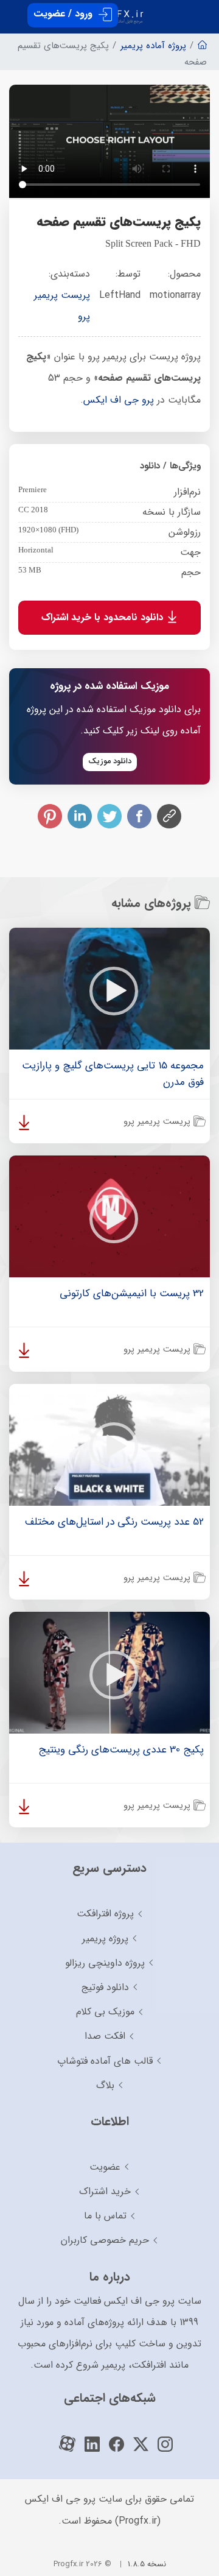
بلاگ (105, 2085)
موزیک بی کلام (105, 2012)
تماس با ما (105, 2216)
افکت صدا (105, 2036)
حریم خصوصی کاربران (105, 2240)
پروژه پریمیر (105, 1939)
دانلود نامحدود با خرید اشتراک (104, 617)
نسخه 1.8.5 (147, 2564)
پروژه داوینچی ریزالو (105, 1963)
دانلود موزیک (110, 761)
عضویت (105, 2167)
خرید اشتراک (105, 2191)
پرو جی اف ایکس (119, 400)
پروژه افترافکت (105, 1914)
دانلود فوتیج (105, 1987)
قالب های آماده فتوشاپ (105, 2061)
